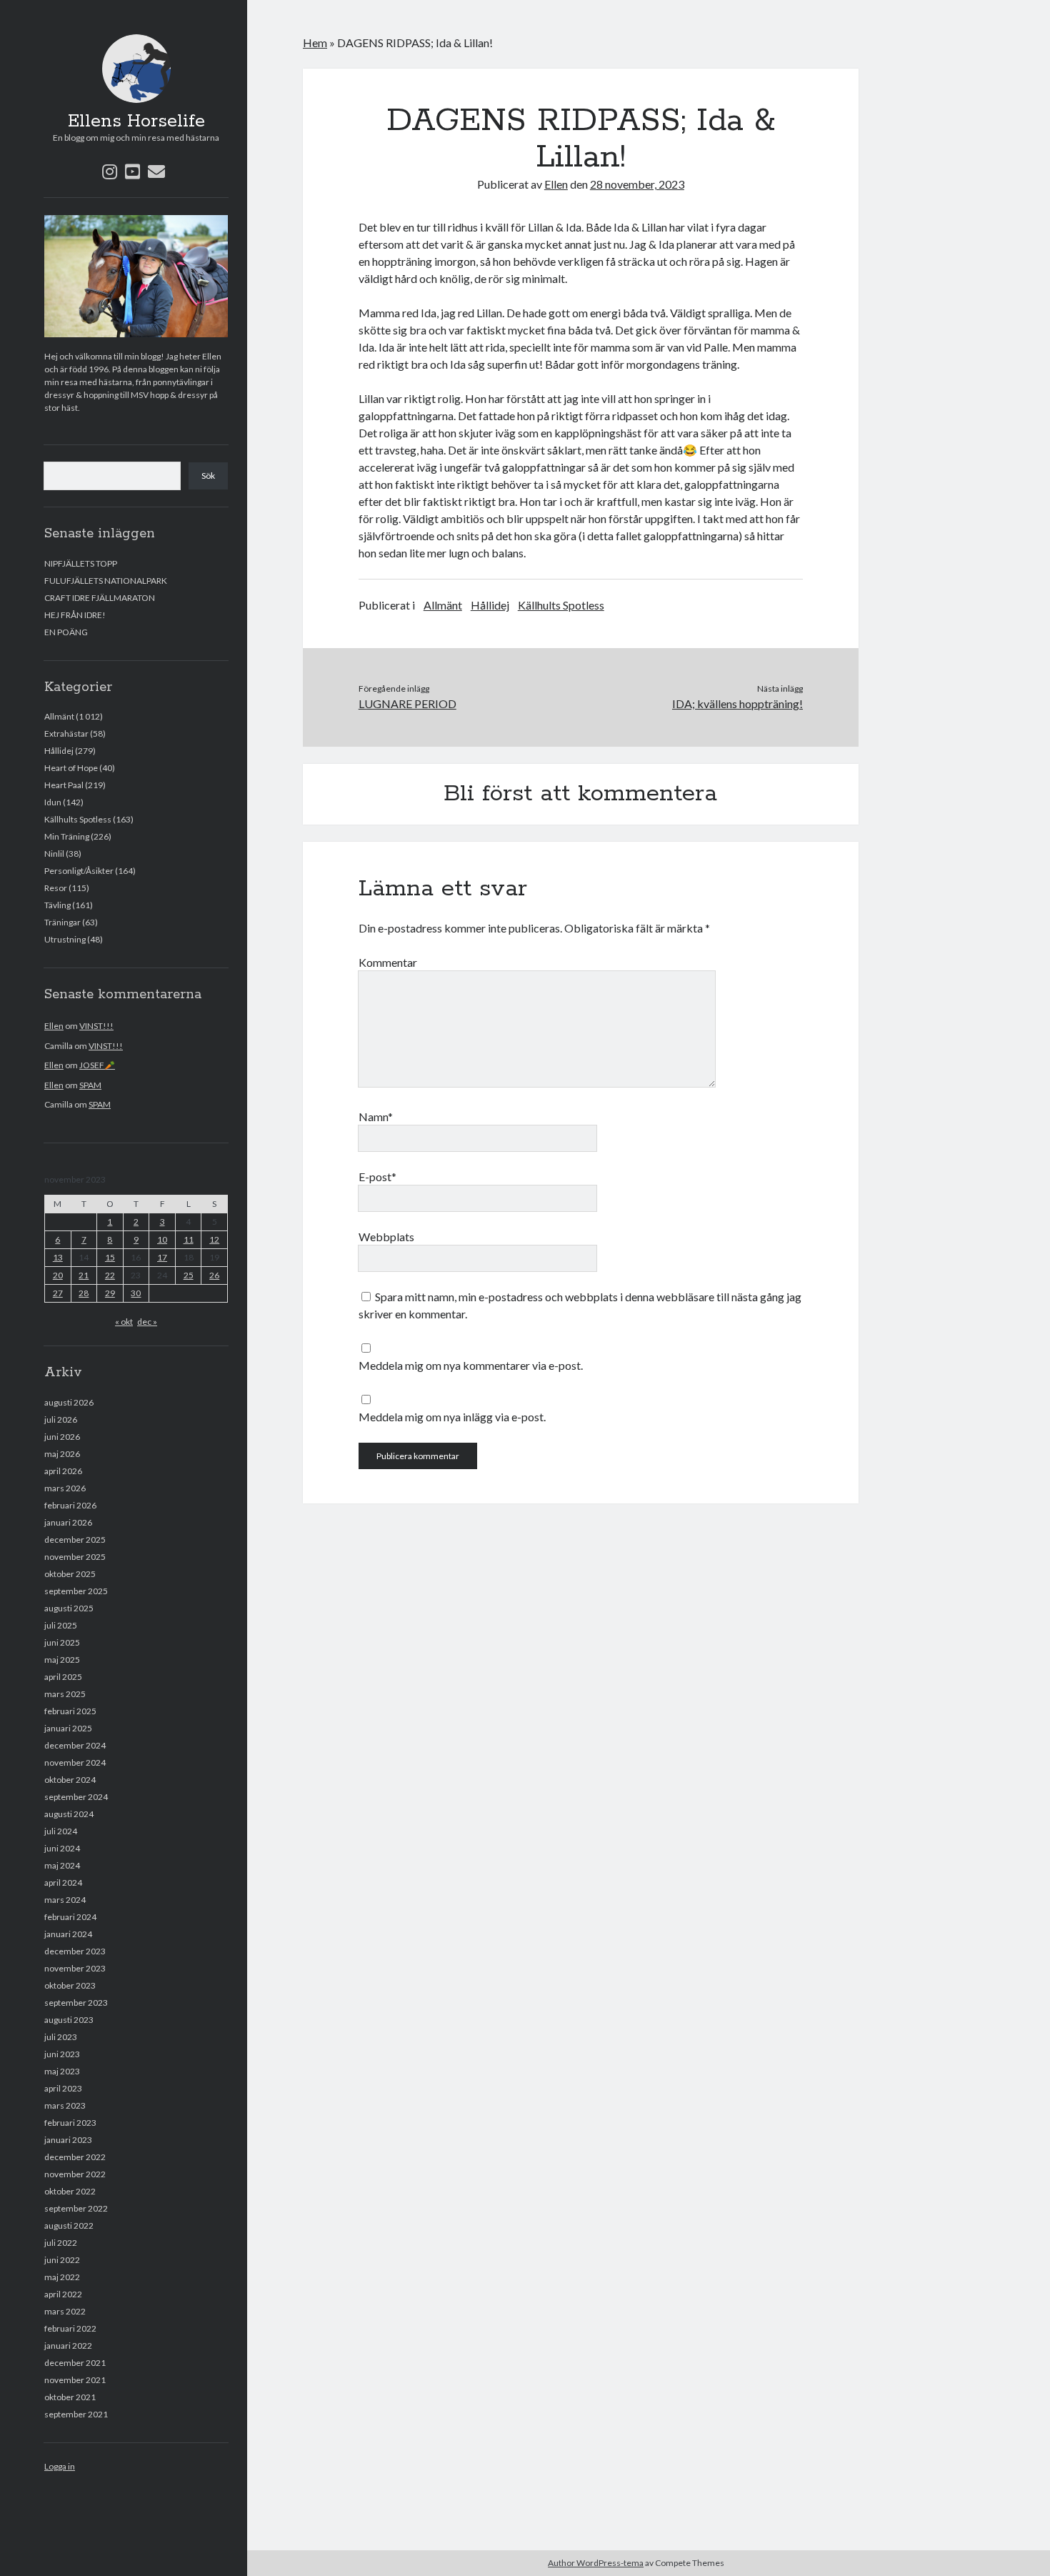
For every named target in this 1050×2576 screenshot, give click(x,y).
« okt (124, 1322)
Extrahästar (66, 733)
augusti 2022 (69, 2226)
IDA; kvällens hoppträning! (737, 703)
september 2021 (76, 2414)
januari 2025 (68, 1728)
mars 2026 (65, 1488)
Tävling (57, 905)
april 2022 (63, 2294)
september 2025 (76, 1591)
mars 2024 (65, 1900)
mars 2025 (65, 1694)
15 (110, 1257)
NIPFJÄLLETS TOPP (81, 563)
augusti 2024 (69, 1814)
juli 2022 (61, 2243)
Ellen (54, 1026)
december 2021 (75, 2363)
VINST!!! (96, 1026)
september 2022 (76, 2208)
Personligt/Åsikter (79, 871)
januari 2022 (68, 2346)
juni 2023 (62, 2054)
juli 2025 (61, 1625)
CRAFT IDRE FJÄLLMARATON (100, 598)
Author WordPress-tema (596, 2563)
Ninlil (54, 854)
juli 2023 (61, 2037)
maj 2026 (62, 1454)
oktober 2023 (70, 1985)
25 (189, 1275)
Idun (53, 802)
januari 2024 (68, 1934)
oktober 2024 (70, 1780)
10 (162, 1239)
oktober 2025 (70, 1574)
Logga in (60, 2466)
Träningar (62, 922)
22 (110, 1275)
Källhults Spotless (78, 819)
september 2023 (76, 2003)
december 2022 (75, 2157)
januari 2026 (68, 1522)
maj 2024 (62, 1865)
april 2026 (63, 1471)
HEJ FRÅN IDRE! (75, 615)
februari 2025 (70, 1711)
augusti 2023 (69, 2020)
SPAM (90, 1085)
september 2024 (76, 1797)
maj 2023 (62, 2071)
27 (58, 1293)
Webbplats (386, 1237)
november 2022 (75, 2174)
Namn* (376, 1117)
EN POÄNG (66, 632)
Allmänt (59, 716)
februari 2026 (70, 1505)
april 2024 (63, 1883)
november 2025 (75, 1557)
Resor (56, 888)
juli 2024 (61, 1831)
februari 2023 (70, 2123)
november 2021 (75, 2380)
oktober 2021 (70, 2397)
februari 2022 (70, 2328)
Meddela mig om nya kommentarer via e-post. (471, 1365)
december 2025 (75, 1540)
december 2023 (75, 1951)
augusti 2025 (69, 1608)
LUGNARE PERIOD (407, 703)
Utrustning (65, 939)
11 (189, 1239)
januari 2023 (68, 2140)
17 (162, 1257)
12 (214, 1239)
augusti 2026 (69, 1402)
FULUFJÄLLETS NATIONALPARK (106, 581)
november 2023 (75, 1968)
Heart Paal (64, 785)
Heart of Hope (71, 768)
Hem (315, 43)
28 (84, 1293)
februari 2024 (70, 1917)
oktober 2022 (70, 2191)
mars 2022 (65, 2311)
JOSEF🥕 (97, 1065)
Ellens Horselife (136, 121)
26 (214, 1275)
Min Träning (67, 836)
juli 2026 (61, 1419)
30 (136, 1293)
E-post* (377, 1177)
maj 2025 (62, 1660)
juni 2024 (62, 1848)
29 (110, 1293)
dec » (147, 1322)
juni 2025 (62, 1642)
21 (84, 1275)
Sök (208, 476)
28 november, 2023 (637, 184)
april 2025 (63, 1677)
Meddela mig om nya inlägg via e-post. (452, 1417)
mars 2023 (65, 2105)
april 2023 (63, 2088)
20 (58, 1275)
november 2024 (75, 1762)
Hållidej (59, 751)
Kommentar (388, 962)
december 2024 (75, 1745)
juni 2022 (62, 2260)
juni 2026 (62, 1437)
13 (58, 1257)
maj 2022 (62, 2277)
